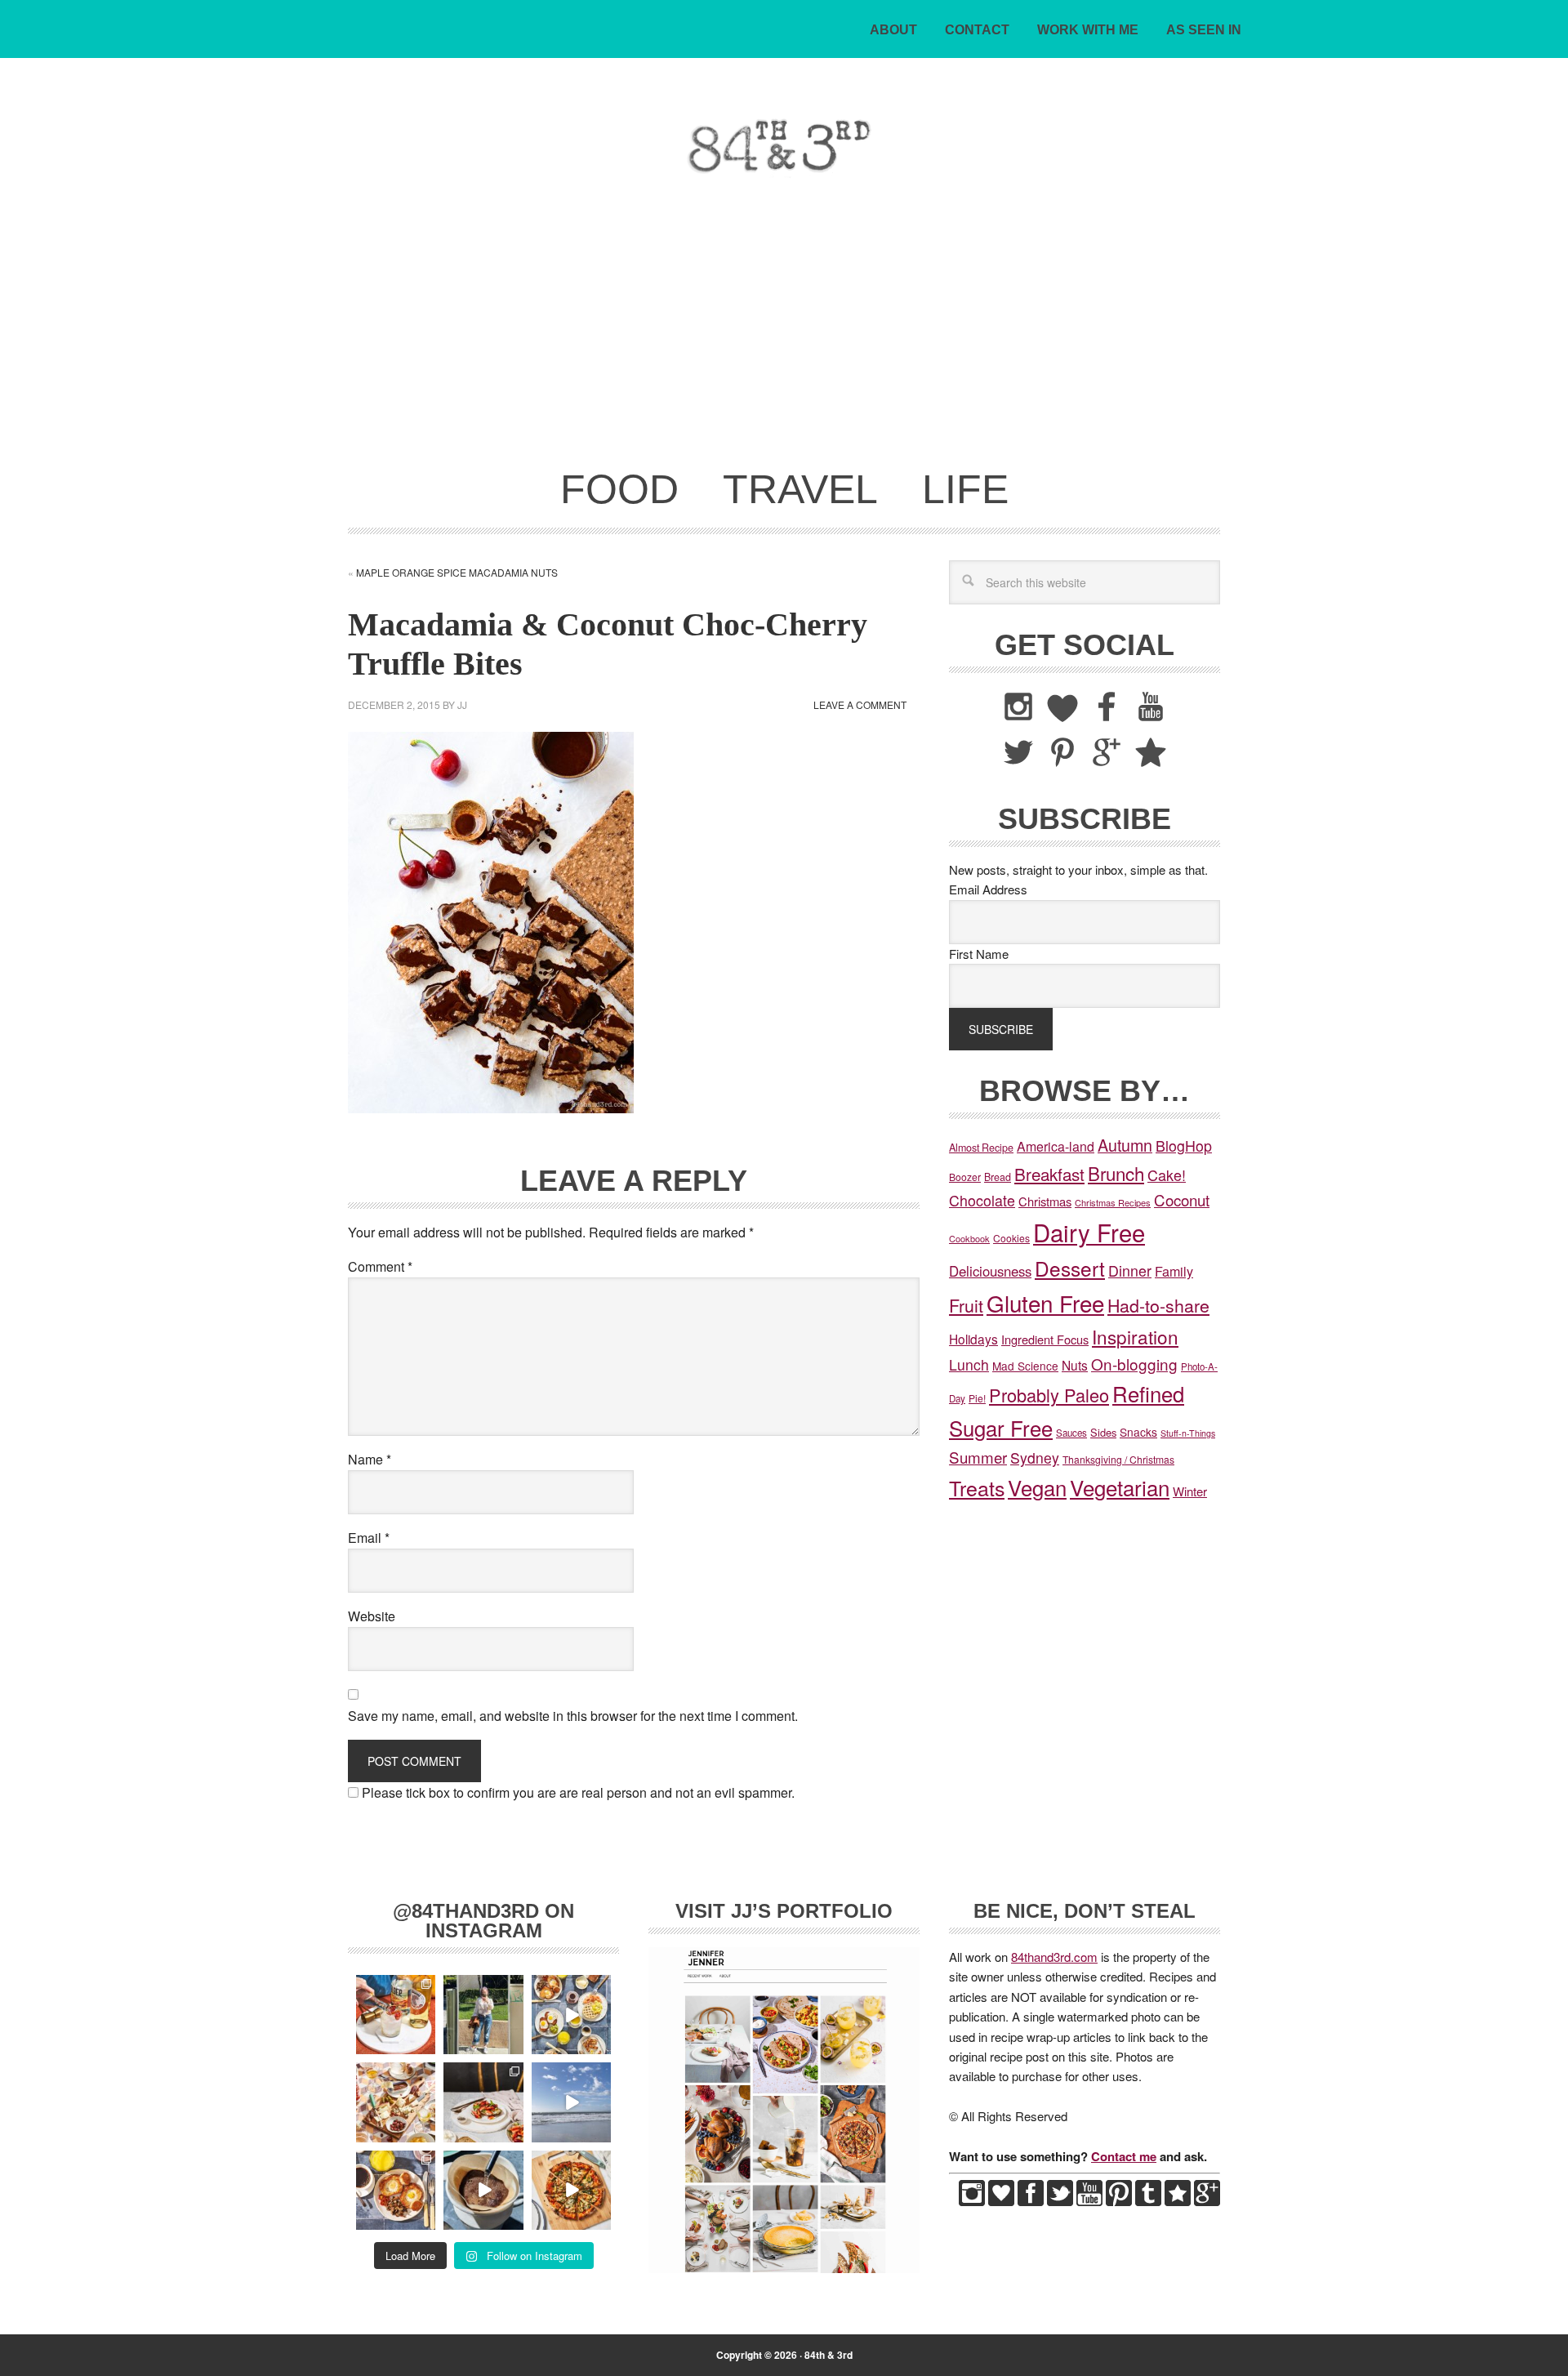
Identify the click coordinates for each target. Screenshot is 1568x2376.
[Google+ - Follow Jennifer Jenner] (1207, 2201)
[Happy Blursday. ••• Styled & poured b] (483, 2190)
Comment (380, 1266)
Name (370, 1459)
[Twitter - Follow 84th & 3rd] (1060, 2201)
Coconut (1182, 1199)
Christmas (1045, 1201)
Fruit (966, 1305)
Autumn (1125, 1145)
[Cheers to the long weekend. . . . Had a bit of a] (396, 2015)
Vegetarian (1120, 1487)
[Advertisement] (784, 333)
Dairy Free (1089, 1232)
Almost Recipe (981, 1148)
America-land (1056, 1146)
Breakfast (1049, 1174)
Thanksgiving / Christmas (1118, 1459)
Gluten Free (1045, 1303)
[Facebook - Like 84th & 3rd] (1031, 2201)
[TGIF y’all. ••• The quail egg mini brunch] (571, 2015)
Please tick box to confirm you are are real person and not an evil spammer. (577, 1792)
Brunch (1116, 1173)
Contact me (1124, 2156)
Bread (998, 1177)
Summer (978, 1457)
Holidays (973, 1339)
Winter (1190, 1491)
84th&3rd (462, 146)
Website (372, 1616)
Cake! (1167, 1175)
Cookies (1011, 1238)
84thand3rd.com (1054, 1957)
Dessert (1070, 1268)
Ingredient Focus (1045, 1339)
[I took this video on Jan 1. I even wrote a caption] (571, 2102)
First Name (979, 954)
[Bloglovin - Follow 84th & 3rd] (1001, 2201)
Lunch (969, 1364)
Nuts (1075, 1365)
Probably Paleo (1049, 1395)
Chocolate (982, 1200)
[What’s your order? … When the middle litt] (396, 2190)
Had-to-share (1158, 1305)
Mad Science (1025, 1366)
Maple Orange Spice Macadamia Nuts (457, 572)
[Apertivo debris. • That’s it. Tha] (396, 2102)
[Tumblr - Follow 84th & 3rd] (1148, 2201)
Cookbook (969, 1238)
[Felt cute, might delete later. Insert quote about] (483, 2015)
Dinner (1130, 1270)
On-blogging (1134, 1364)
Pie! (977, 1398)
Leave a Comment (860, 704)
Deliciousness (990, 1271)
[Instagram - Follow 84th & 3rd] (972, 2201)
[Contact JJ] (1178, 2201)
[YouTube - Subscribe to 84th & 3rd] (1089, 2201)
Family (1174, 1271)
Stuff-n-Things (1188, 1433)
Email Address (988, 889)
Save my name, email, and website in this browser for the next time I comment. (573, 1716)
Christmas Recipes (1113, 1202)
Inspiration (1135, 1336)
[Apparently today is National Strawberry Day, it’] (483, 2102)
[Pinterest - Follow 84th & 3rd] (1119, 2201)
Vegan (1037, 1487)
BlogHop (1184, 1146)
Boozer (965, 1177)
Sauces (1071, 1433)
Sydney (1035, 1458)
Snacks (1138, 1432)
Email (369, 1538)
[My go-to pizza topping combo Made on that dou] (571, 2190)
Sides (1103, 1432)
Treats (977, 1487)
